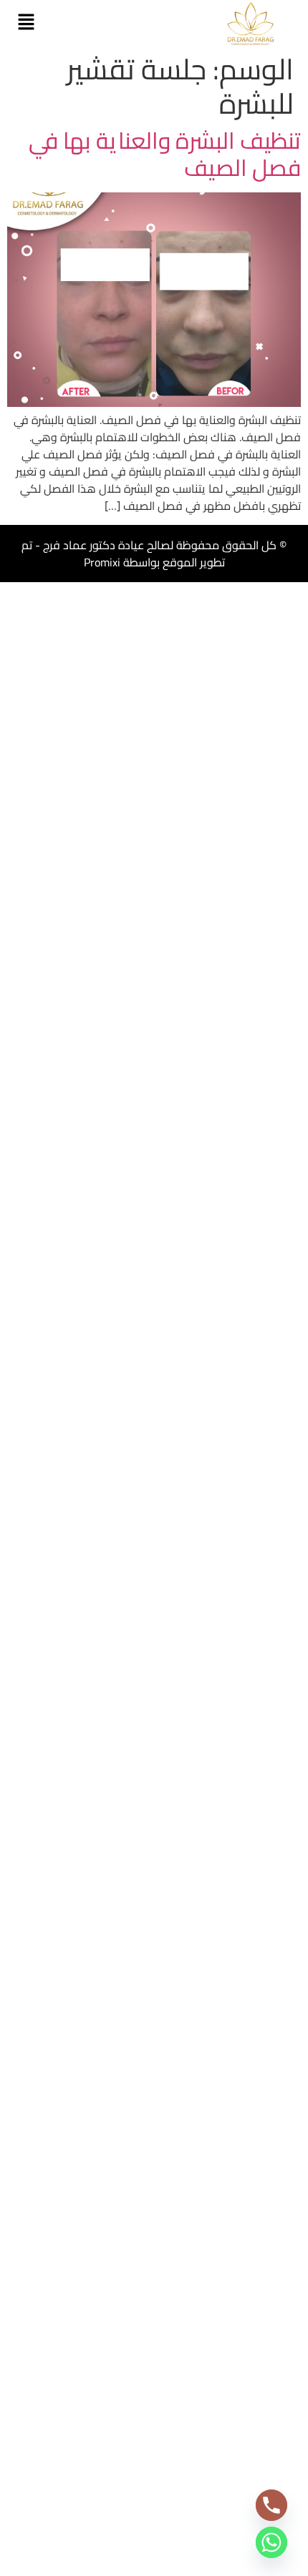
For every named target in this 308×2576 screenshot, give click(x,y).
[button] (26, 23)
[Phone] (271, 2505)
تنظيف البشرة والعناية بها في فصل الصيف (165, 154)
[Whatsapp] (271, 2542)
